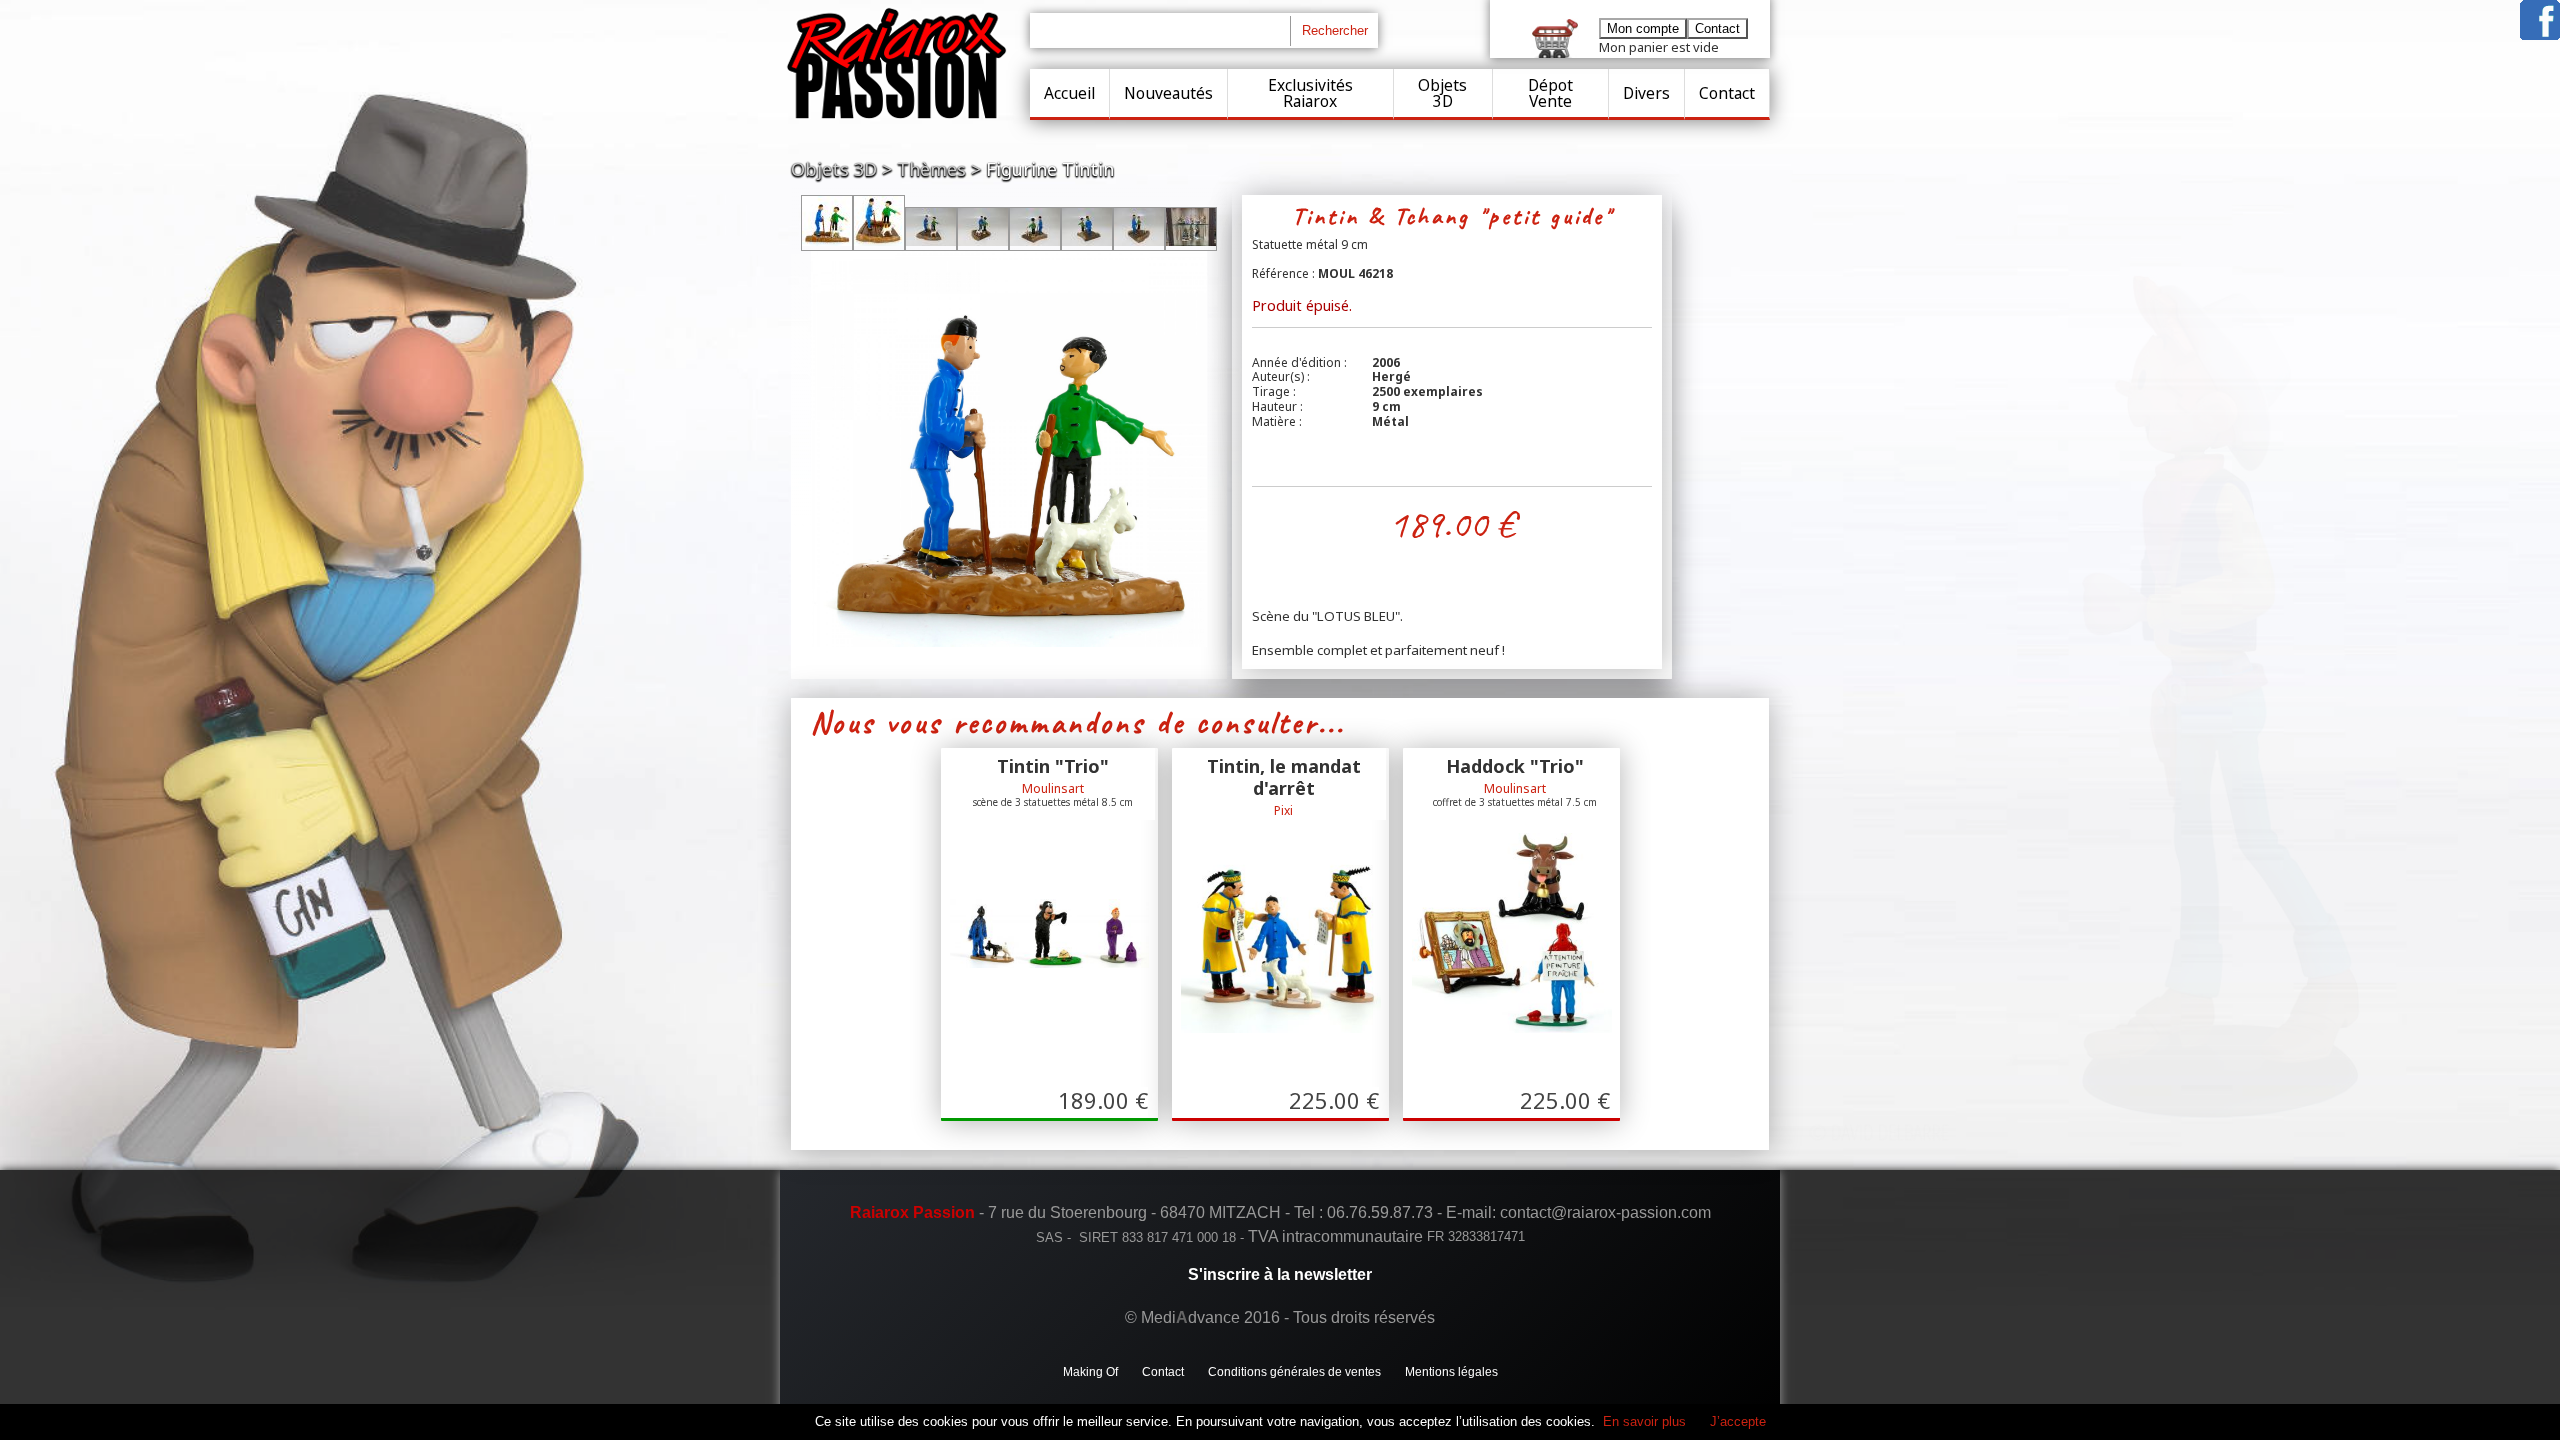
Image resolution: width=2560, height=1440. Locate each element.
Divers (1646, 93)
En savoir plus (1644, 1421)
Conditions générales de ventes (1294, 1372)
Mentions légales (1451, 1372)
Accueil (1069, 93)
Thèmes (931, 169)
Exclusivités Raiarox (1310, 93)
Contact (1727, 93)
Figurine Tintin (1050, 169)
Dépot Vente (1550, 93)
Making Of (1090, 1372)
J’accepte (1738, 1421)
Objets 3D (1442, 93)
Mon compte (1643, 28)
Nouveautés (1168, 93)
